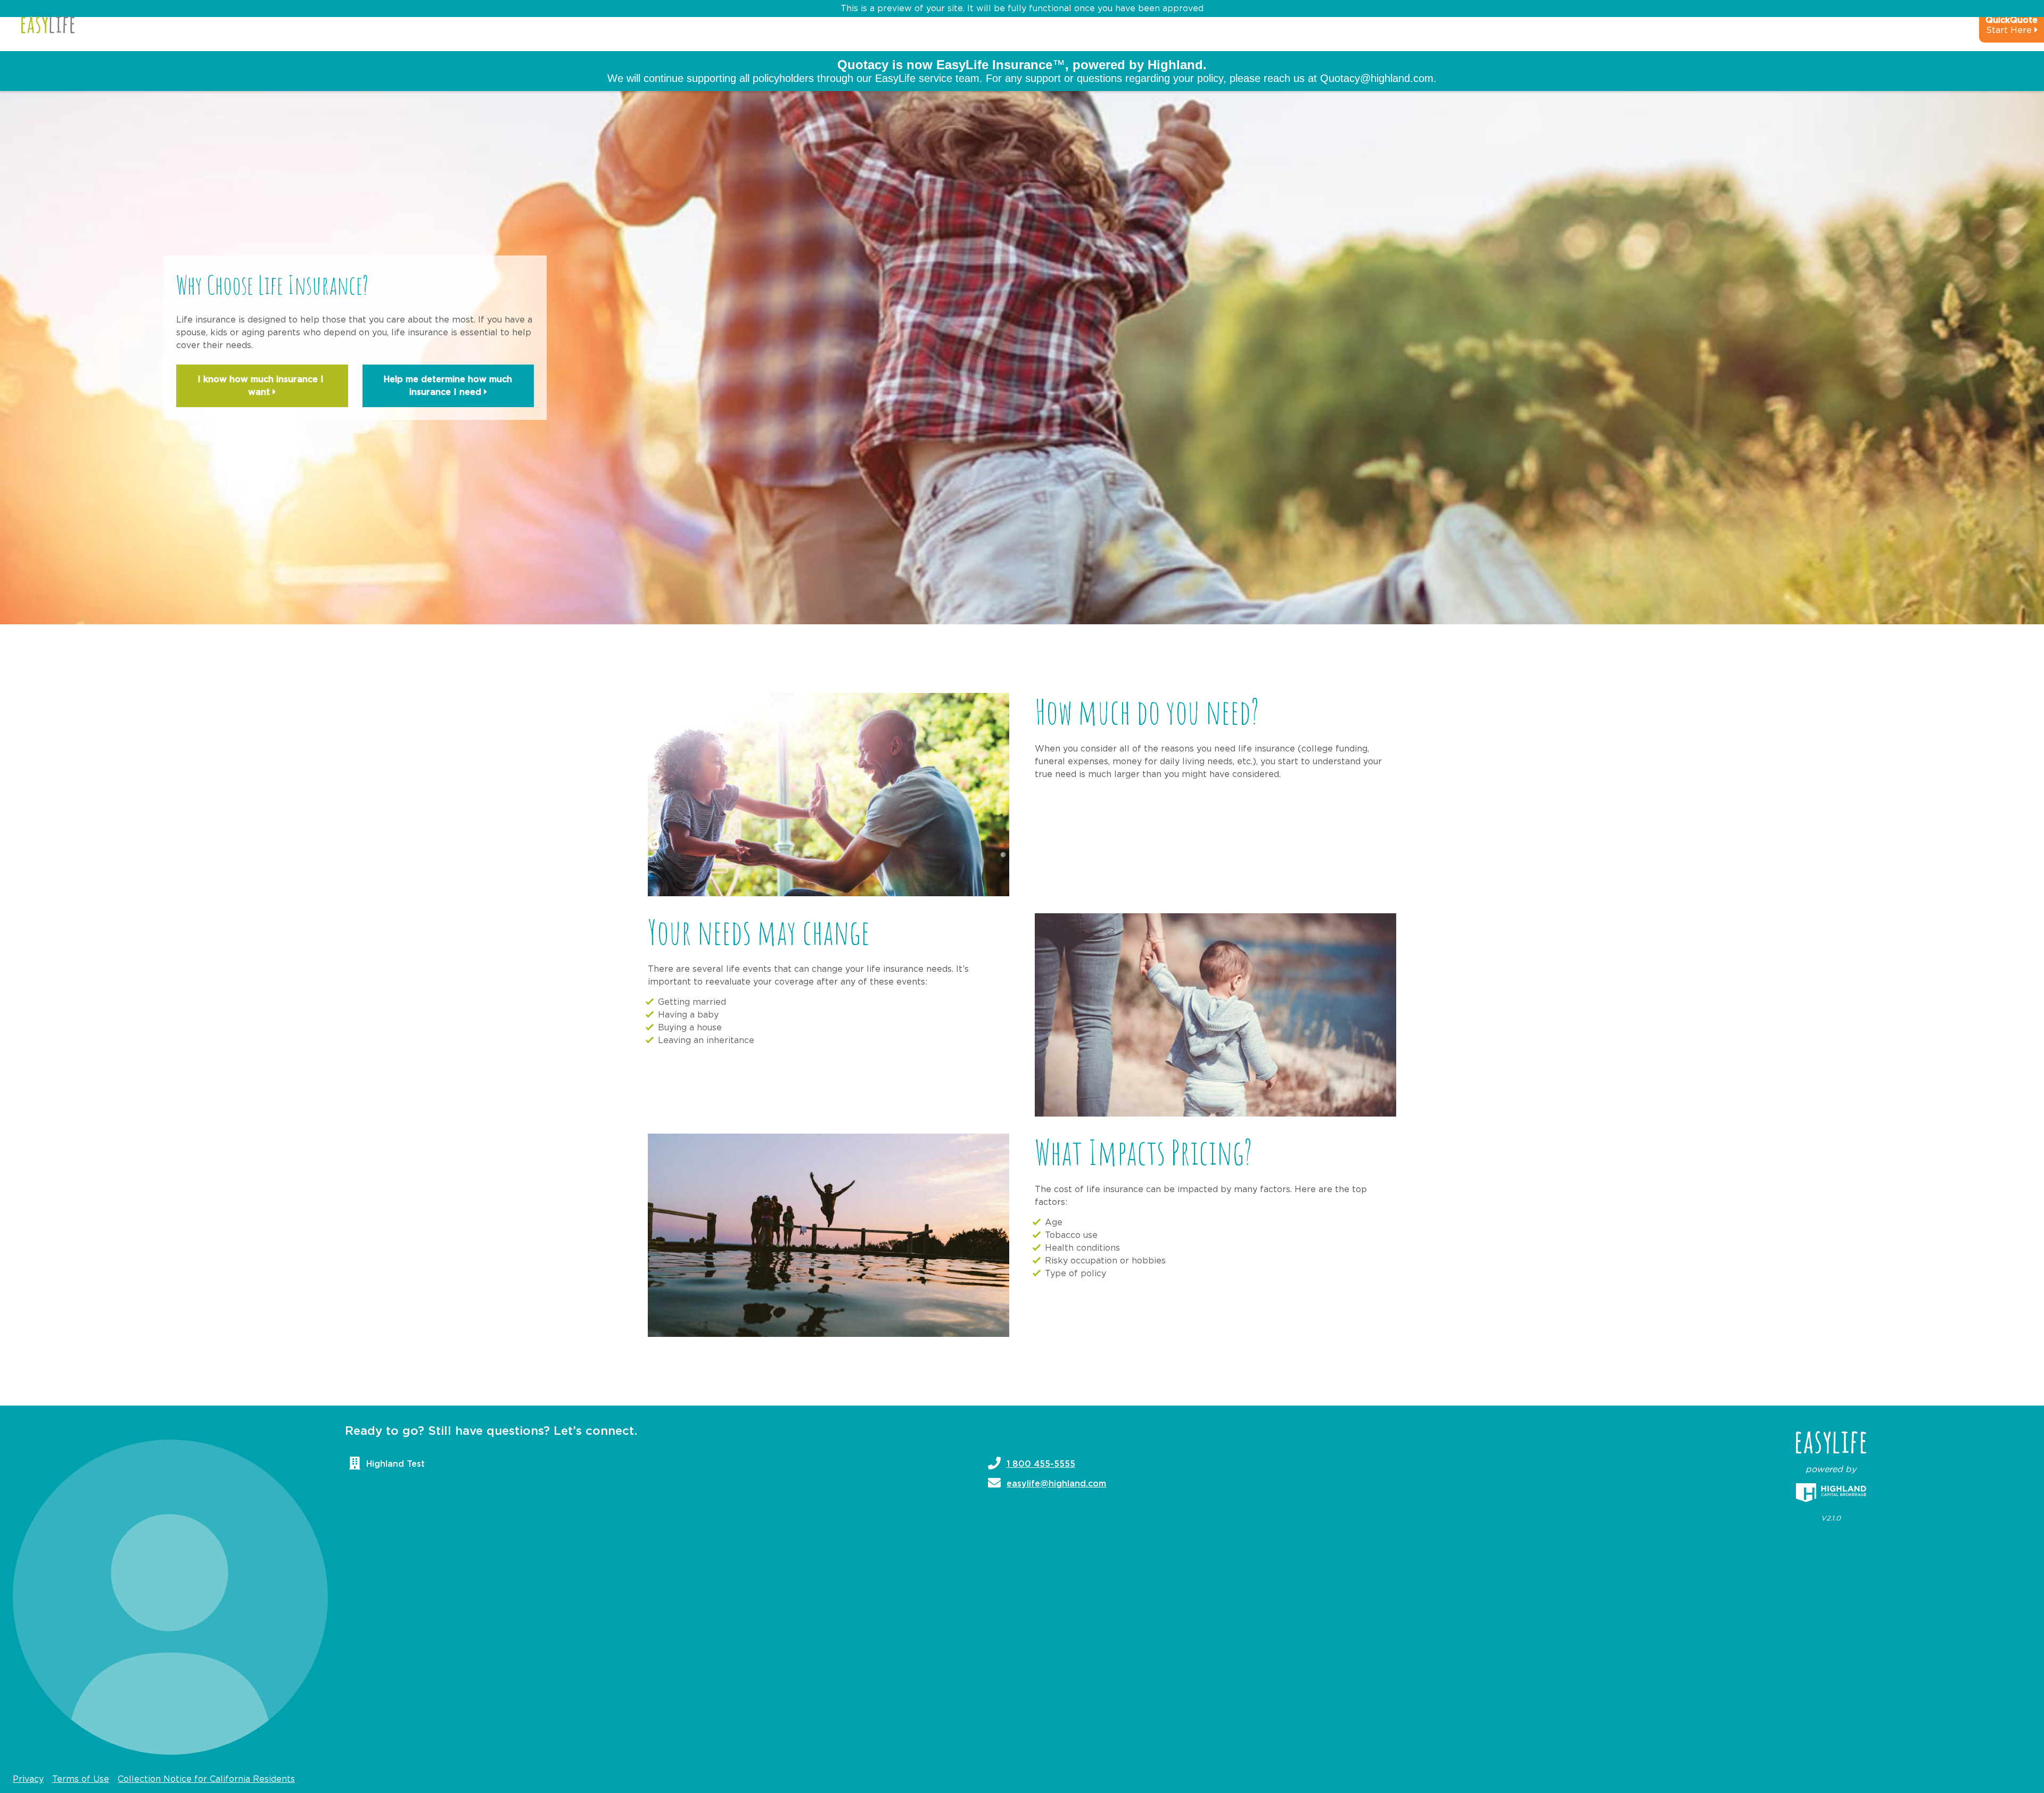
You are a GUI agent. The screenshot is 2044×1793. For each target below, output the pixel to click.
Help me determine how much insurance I (448, 386)
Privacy (28, 1779)
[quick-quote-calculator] (1997, 30)
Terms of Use (81, 1779)
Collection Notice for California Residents (206, 1779)
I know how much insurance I (262, 386)
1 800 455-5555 (1041, 1464)
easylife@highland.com (1056, 1484)
